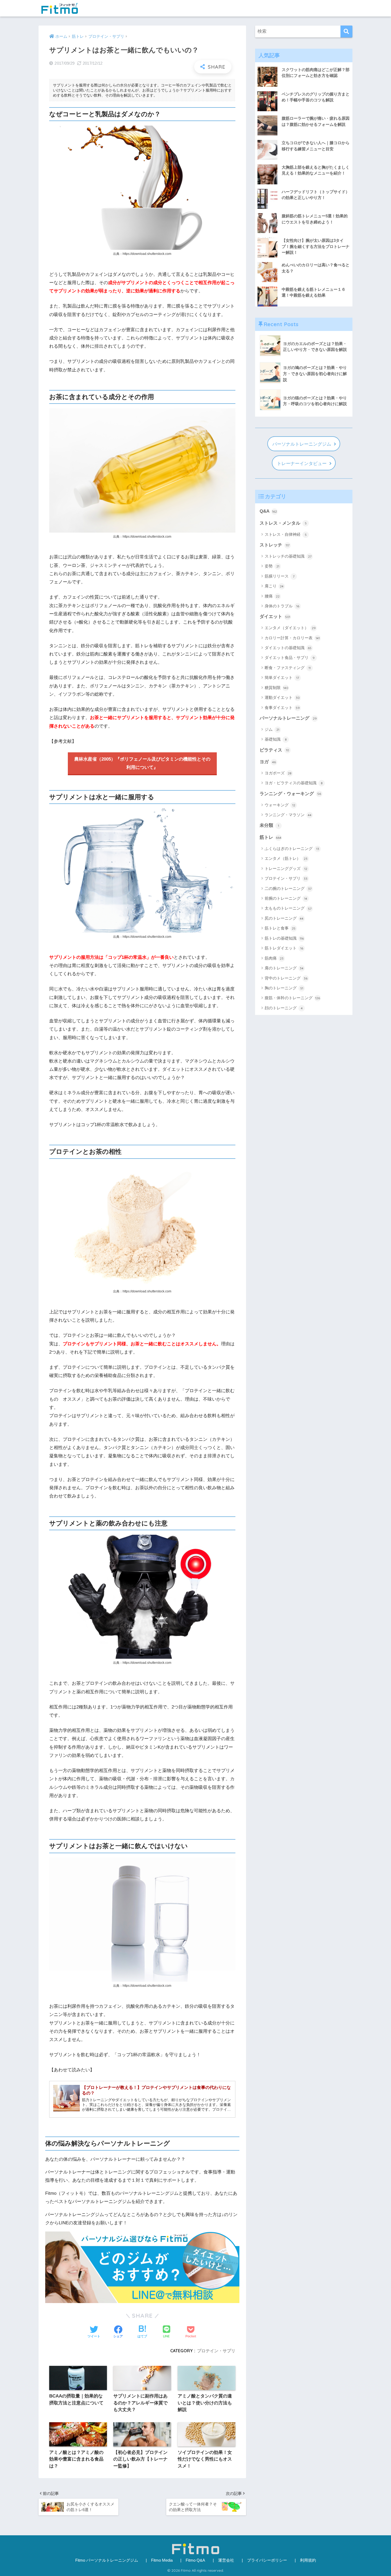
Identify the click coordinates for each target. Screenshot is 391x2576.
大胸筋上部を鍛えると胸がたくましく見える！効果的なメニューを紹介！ (316, 170)
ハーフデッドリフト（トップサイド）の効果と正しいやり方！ (316, 195)
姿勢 (272, 566)
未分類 (269, 825)
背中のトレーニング (286, 978)
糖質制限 (276, 688)
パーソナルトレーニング (288, 718)
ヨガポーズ (278, 773)
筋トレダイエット (284, 948)
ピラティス (274, 750)
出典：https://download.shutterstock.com (142, 254)
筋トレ (271, 837)
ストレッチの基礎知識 (288, 556)
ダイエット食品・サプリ (290, 658)
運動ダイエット (282, 697)
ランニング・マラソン (288, 815)
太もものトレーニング (288, 908)
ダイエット (275, 617)
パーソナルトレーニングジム (302, 444)
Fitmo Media (162, 2560)
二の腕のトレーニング (288, 888)
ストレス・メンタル (283, 523)
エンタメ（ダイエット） (290, 628)
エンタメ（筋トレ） (286, 858)
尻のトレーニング (284, 918)
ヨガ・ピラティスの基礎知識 (294, 783)
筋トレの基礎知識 (284, 938)
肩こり (274, 586)
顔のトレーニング (284, 1008)
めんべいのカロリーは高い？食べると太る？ (316, 268)
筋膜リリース (280, 576)
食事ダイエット (282, 708)
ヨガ (268, 762)
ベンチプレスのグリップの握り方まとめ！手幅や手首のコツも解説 (316, 97)
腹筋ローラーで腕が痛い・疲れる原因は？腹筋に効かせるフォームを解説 (316, 121)
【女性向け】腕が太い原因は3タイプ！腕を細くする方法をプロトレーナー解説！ (316, 246)
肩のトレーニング (284, 968)
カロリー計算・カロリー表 (292, 638)
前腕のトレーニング (286, 898)
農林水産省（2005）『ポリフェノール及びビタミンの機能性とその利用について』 (142, 763)
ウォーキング (280, 805)
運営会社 (226, 2560)
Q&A (268, 511)
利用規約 (308, 2560)
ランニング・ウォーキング (290, 794)
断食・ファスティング (288, 668)
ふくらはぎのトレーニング (292, 849)
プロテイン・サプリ (216, 2351)
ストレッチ (274, 545)
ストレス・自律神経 (286, 534)
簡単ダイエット (282, 677)
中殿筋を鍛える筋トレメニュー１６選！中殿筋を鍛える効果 (314, 292)
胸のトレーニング (284, 988)
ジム (272, 729)
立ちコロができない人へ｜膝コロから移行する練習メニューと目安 (316, 146)
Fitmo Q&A (195, 2560)
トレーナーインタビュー (302, 464)
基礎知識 (276, 739)
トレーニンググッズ (286, 868)
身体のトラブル (282, 606)
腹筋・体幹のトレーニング (292, 998)
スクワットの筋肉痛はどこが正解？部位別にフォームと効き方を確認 (316, 73)
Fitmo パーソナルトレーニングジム (107, 2560)
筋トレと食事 (280, 928)
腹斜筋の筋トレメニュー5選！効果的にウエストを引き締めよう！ (315, 219)
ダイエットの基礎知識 (288, 648)
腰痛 (272, 596)
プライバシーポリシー (267, 2560)
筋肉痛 (274, 958)
